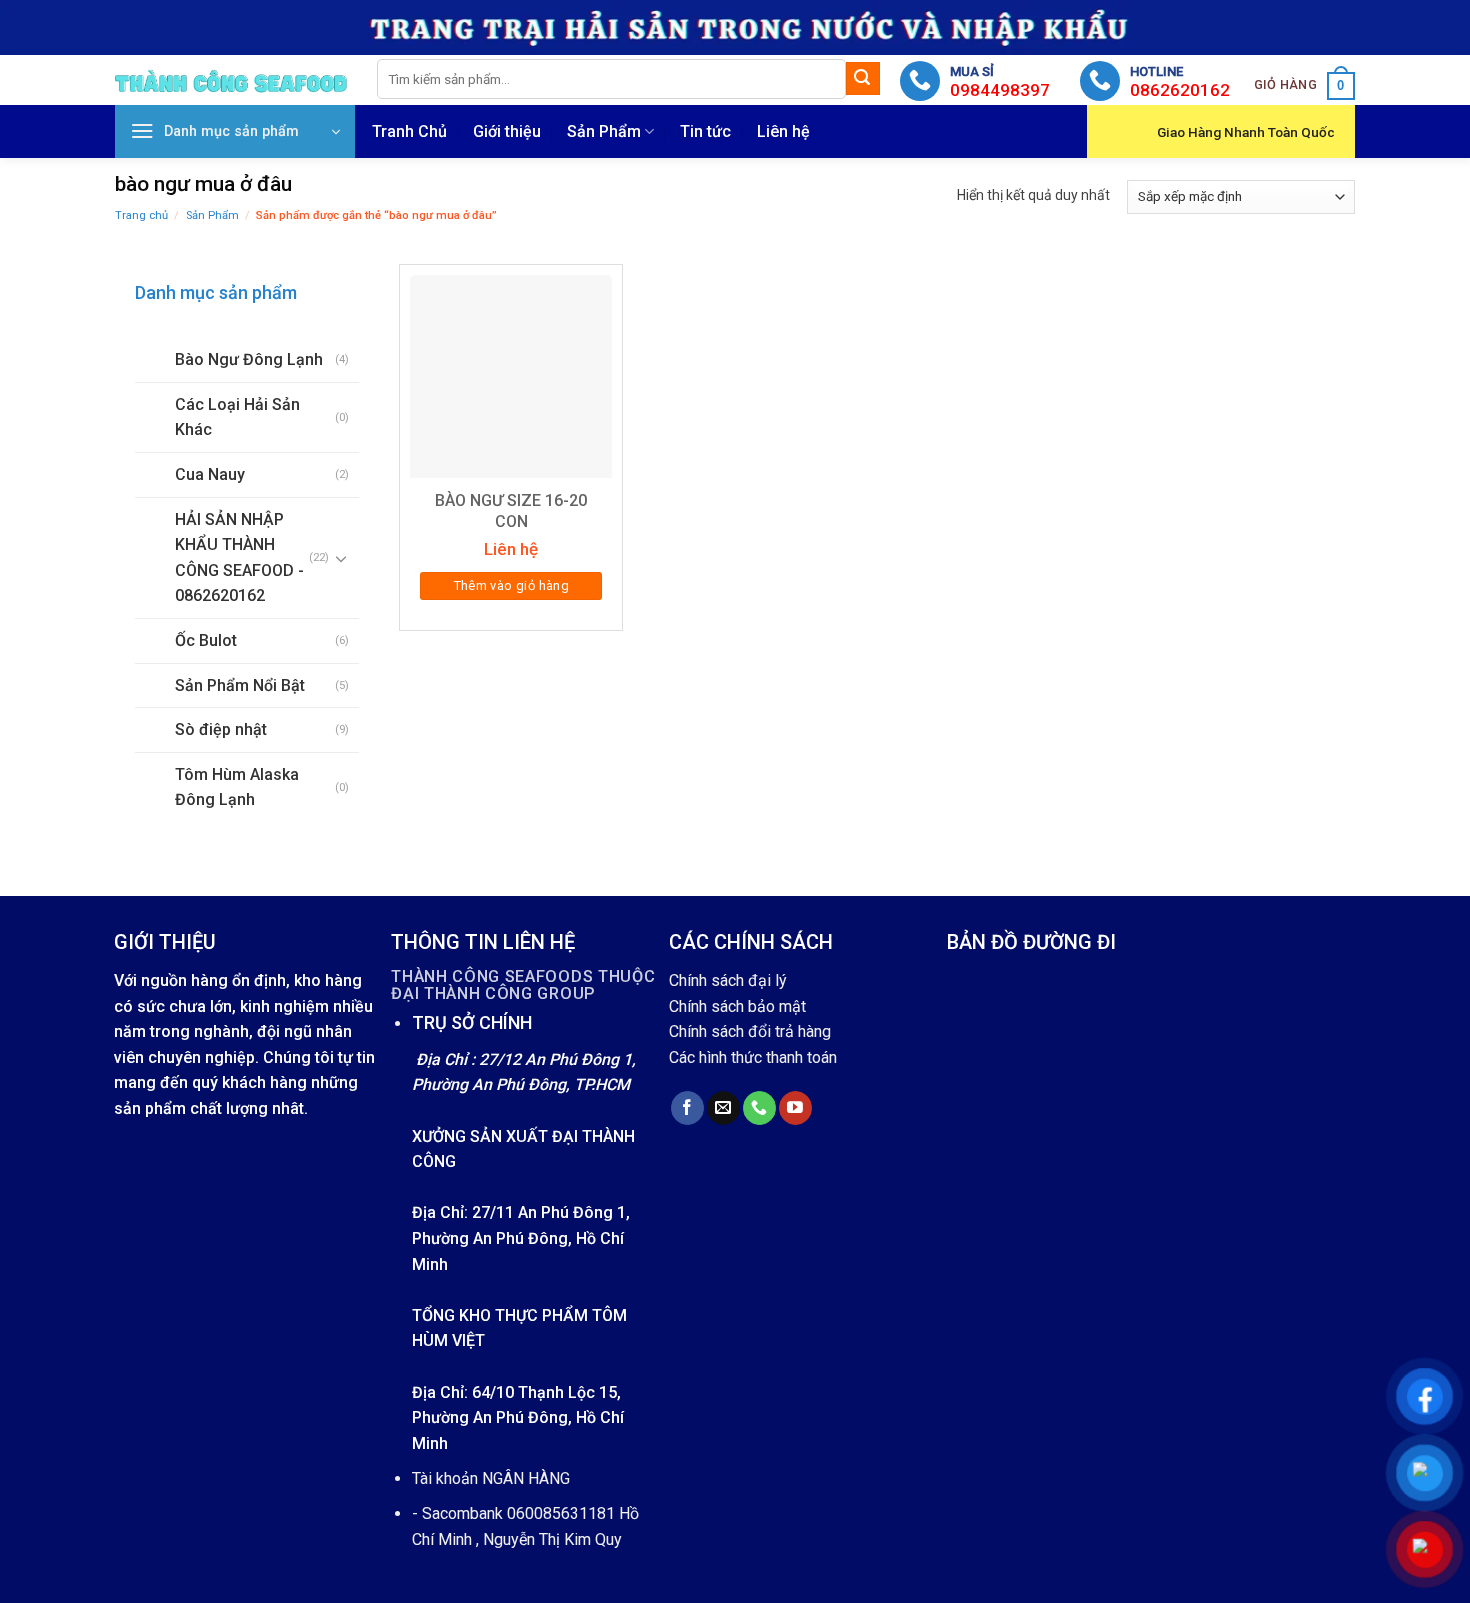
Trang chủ (141, 215)
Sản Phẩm (604, 131)
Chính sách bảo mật (737, 1006)
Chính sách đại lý (728, 980)
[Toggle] (342, 558)
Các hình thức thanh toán (753, 1057)
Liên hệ (783, 131)
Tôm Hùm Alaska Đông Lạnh (237, 787)
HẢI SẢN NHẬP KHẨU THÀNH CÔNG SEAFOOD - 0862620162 (239, 558)
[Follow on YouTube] (795, 1108)
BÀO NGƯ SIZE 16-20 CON (511, 511)
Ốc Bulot (206, 640)
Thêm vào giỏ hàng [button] (512, 585)
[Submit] (863, 79)
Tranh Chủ (409, 131)
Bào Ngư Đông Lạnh (249, 359)
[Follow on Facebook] (687, 1108)
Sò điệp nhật (221, 729)
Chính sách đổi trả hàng (750, 1031)
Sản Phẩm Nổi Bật (240, 685)
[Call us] (759, 1108)
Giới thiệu (507, 131)
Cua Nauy (210, 474)
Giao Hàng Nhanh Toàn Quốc (1246, 132)
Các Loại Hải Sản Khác (237, 417)
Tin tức (705, 131)
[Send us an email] (723, 1108)
